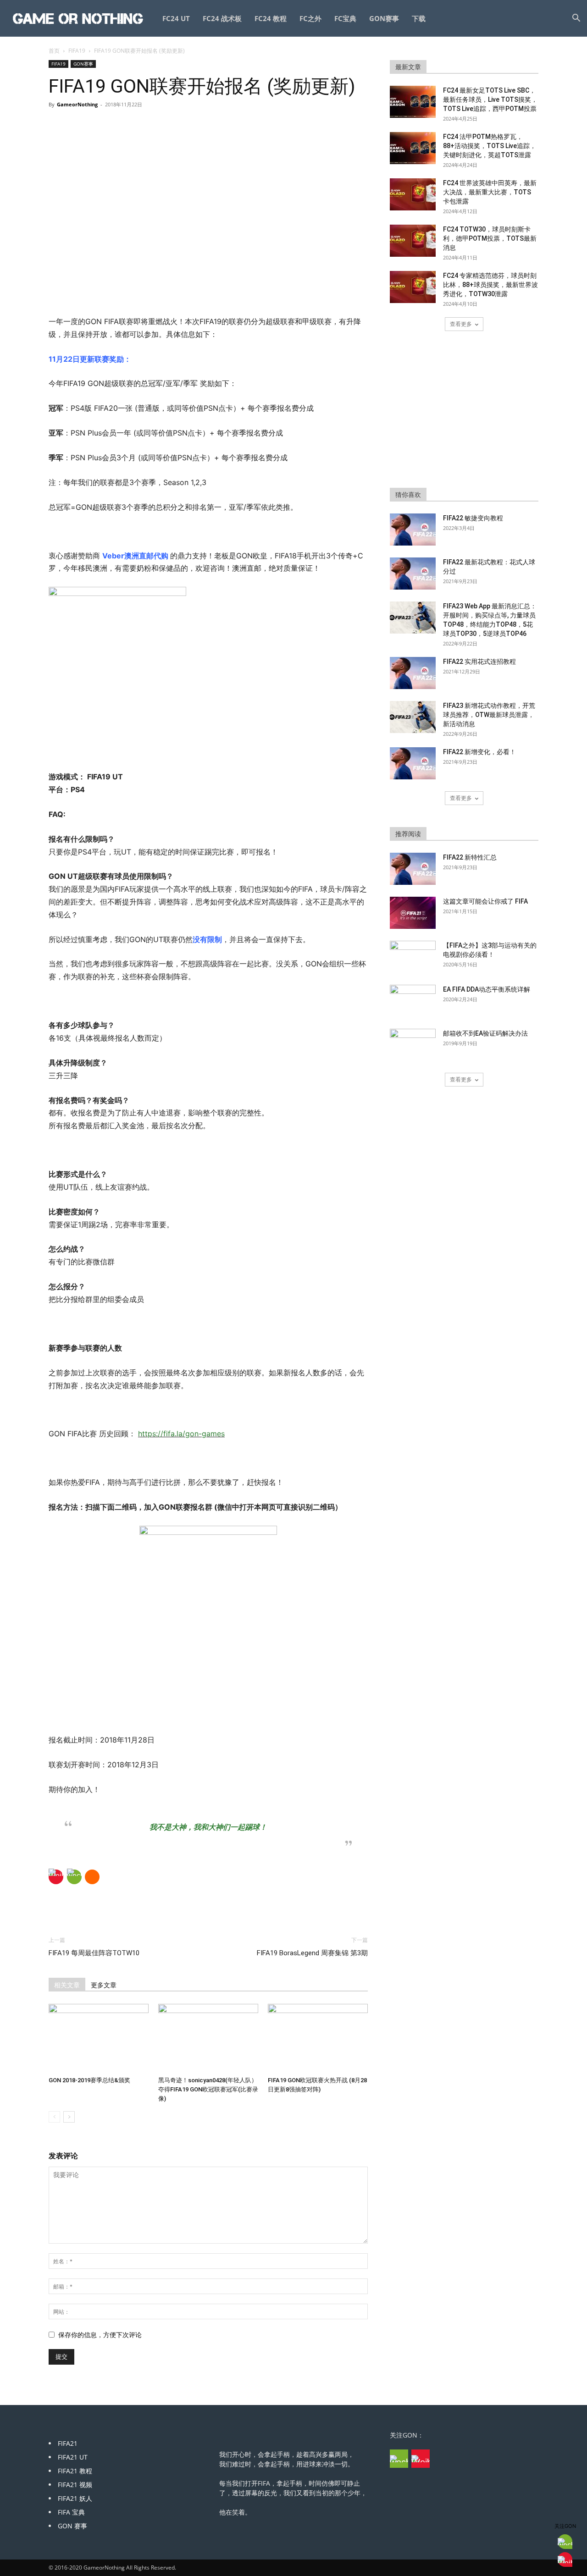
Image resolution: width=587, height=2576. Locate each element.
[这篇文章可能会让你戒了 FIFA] (413, 913)
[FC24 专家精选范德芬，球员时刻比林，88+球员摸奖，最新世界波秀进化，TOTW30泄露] (413, 287)
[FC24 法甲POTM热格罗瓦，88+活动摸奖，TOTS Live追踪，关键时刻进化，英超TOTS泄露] (413, 148)
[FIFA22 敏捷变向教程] (413, 530)
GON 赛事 (72, 2526)
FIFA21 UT (73, 2457)
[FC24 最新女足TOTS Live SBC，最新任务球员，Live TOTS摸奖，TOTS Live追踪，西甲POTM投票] (413, 102)
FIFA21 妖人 (75, 2498)
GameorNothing (77, 104)
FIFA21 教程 (75, 2471)
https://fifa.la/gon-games (181, 1434)
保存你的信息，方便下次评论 (100, 2335)
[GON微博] (421, 2459)
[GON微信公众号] (399, 2459)
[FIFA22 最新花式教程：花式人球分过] (413, 574)
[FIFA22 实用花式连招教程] (413, 673)
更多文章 (104, 1985)
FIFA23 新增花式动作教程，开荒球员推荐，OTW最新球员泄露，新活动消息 (489, 715)
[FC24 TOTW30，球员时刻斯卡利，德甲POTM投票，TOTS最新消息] (413, 241)
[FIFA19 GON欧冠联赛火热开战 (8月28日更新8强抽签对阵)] (318, 2038)
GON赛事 (384, 18)
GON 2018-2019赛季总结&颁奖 (89, 2080)
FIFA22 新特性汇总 (470, 857)
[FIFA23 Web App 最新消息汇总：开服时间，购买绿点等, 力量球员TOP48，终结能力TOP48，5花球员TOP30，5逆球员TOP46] (413, 618)
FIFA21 (68, 2443)
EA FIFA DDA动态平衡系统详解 (487, 989)
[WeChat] (74, 1877)
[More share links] (92, 1877)
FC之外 (310, 18)
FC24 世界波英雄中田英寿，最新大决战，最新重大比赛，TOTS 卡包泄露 (490, 192)
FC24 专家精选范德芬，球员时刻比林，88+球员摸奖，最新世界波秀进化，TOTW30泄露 (490, 285)
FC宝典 (345, 18)
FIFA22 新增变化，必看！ (479, 752)
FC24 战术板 (222, 18)
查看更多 (461, 324)
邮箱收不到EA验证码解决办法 (485, 1033)
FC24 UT (176, 18)
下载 (419, 18)
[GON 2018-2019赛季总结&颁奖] (99, 2038)
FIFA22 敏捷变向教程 (473, 518)
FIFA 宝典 (71, 2512)
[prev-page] (54, 2117)
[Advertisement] (208, 292)
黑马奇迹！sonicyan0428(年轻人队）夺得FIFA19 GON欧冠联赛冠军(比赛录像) (208, 2089)
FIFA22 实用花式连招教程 (479, 662)
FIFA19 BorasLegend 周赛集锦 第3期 (312, 1953)
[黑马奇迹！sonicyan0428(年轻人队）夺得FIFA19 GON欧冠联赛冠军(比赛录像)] (208, 2038)
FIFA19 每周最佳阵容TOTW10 (94, 1953)
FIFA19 (77, 51)
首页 (54, 51)
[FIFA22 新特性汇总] (413, 869)
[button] (576, 19)
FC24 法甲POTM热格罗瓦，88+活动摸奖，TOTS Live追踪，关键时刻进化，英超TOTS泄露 (490, 146)
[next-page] (69, 2117)
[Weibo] (56, 1877)
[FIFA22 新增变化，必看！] (413, 763)
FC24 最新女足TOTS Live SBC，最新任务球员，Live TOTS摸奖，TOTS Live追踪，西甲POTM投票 (490, 99)
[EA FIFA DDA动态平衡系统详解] (413, 1001)
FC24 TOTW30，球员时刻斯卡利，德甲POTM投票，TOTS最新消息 (490, 238)
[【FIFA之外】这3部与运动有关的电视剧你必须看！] (413, 957)
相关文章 (67, 1985)
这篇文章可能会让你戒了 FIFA (485, 901)
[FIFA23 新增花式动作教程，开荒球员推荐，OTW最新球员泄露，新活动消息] (413, 717)
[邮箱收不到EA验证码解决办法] (413, 1045)
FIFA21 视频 (75, 2485)
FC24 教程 (271, 18)
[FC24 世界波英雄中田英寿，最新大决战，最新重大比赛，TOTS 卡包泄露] (413, 194)
